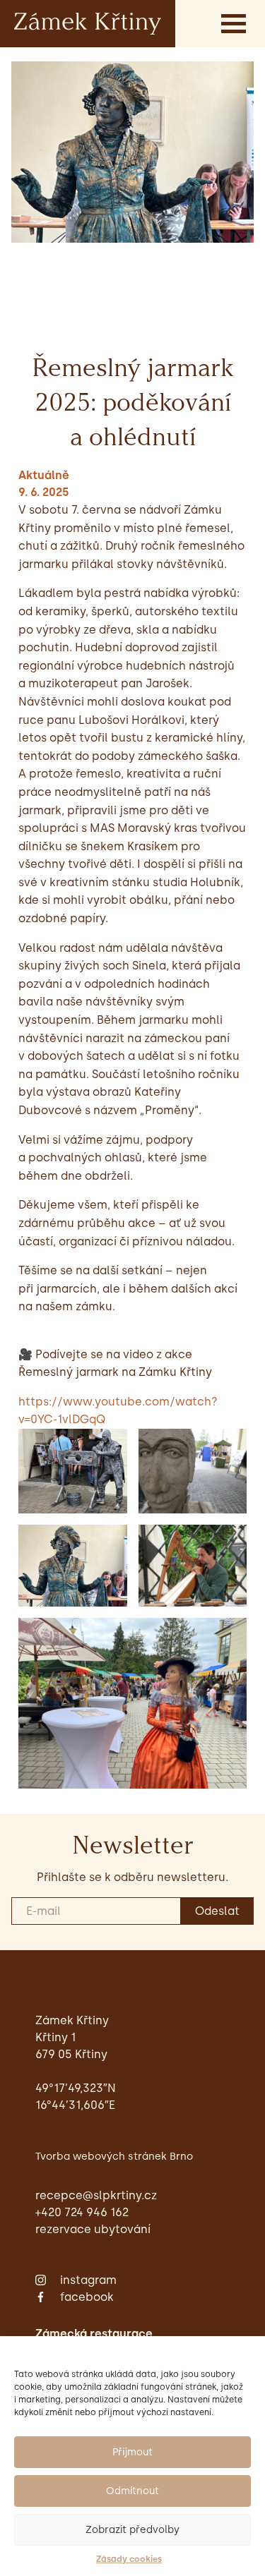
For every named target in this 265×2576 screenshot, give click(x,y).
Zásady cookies (129, 2559)
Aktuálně (44, 475)
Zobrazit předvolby (132, 2530)
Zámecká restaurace (94, 2334)
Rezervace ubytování (93, 2229)
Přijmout (132, 2452)
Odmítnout (132, 2491)
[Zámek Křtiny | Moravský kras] (88, 23)
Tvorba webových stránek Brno (114, 2156)
